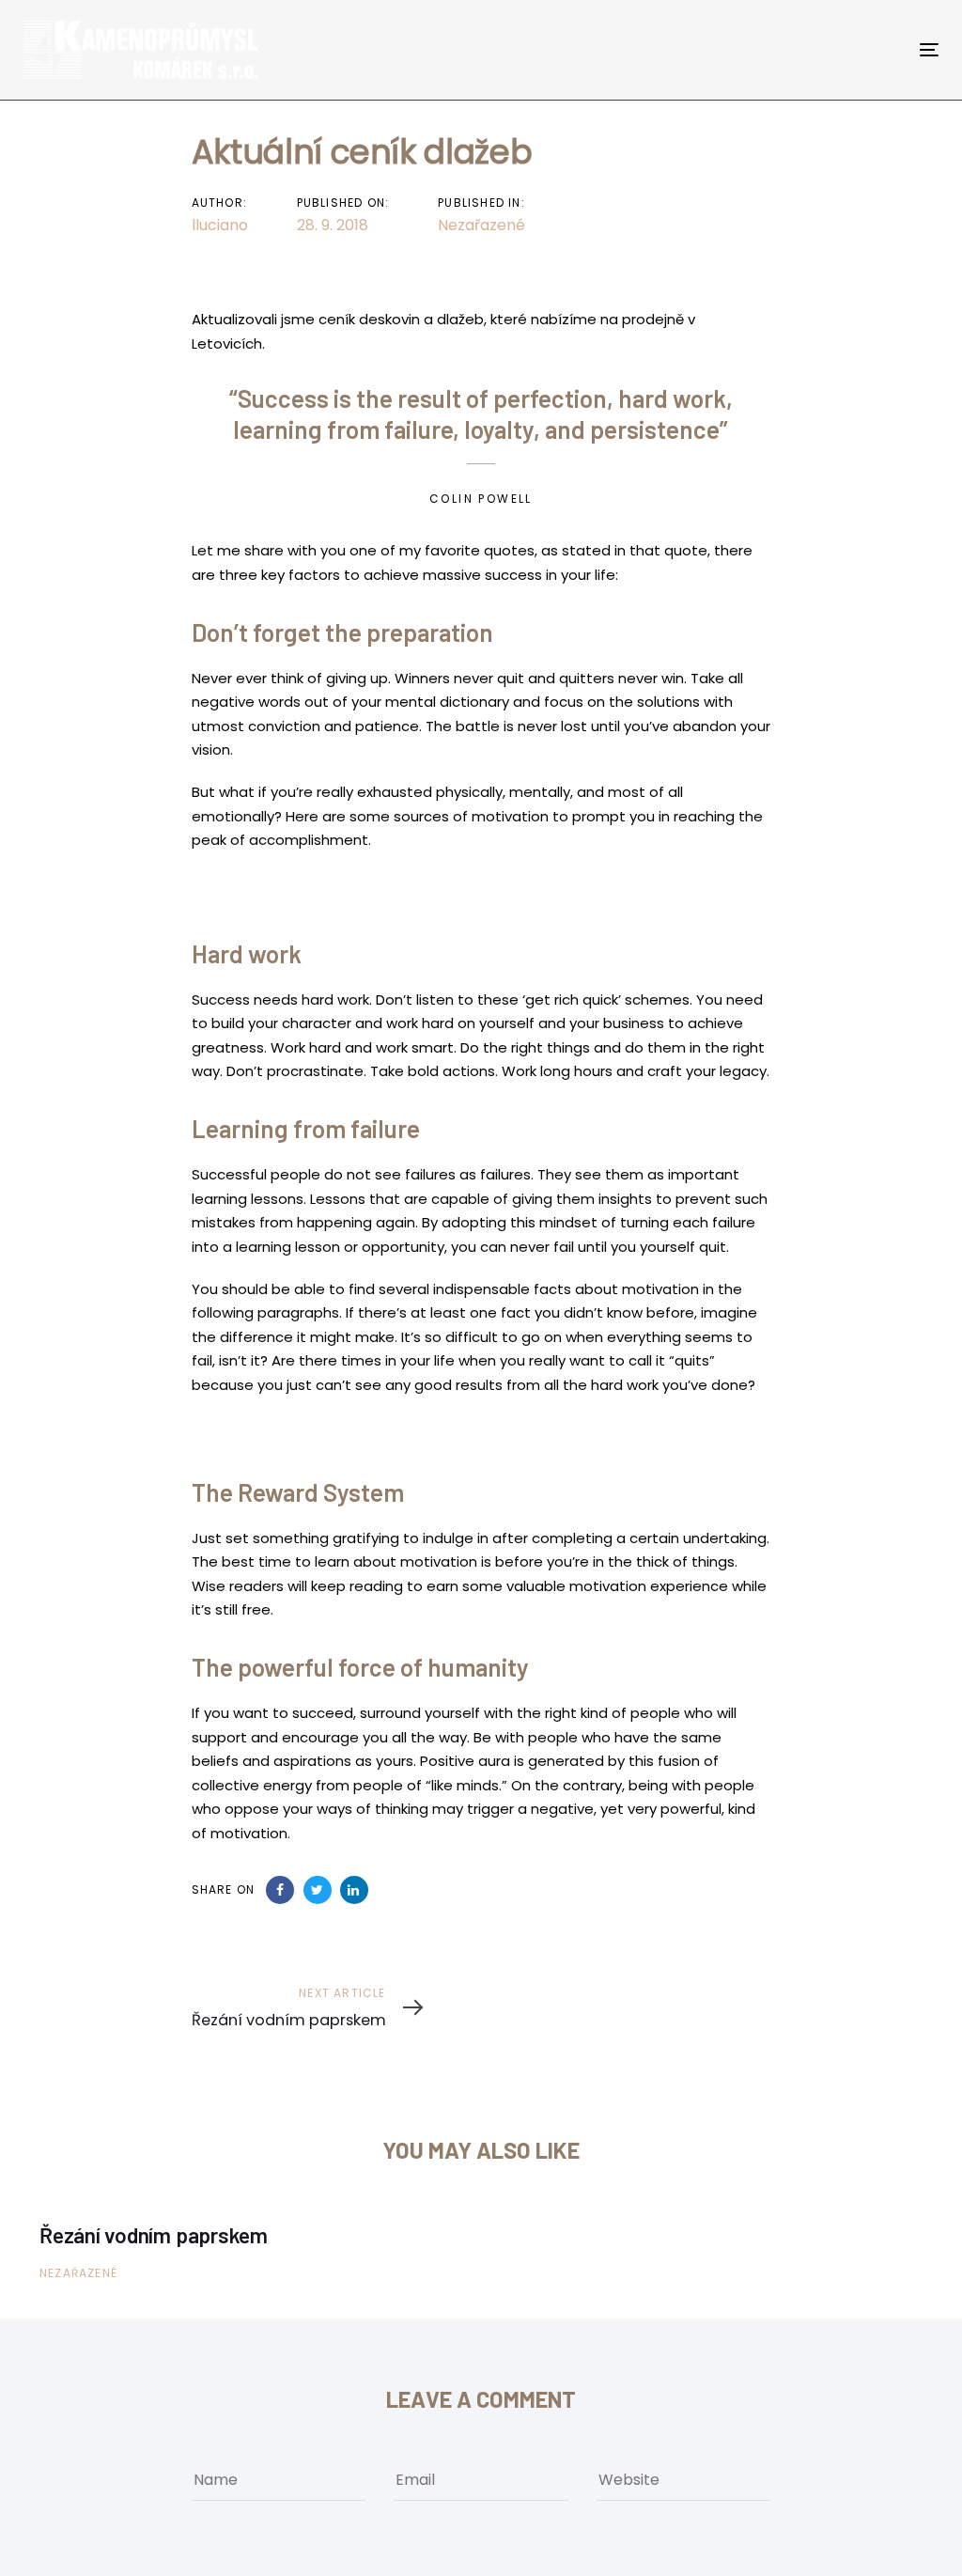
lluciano (220, 225)
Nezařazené (481, 225)
